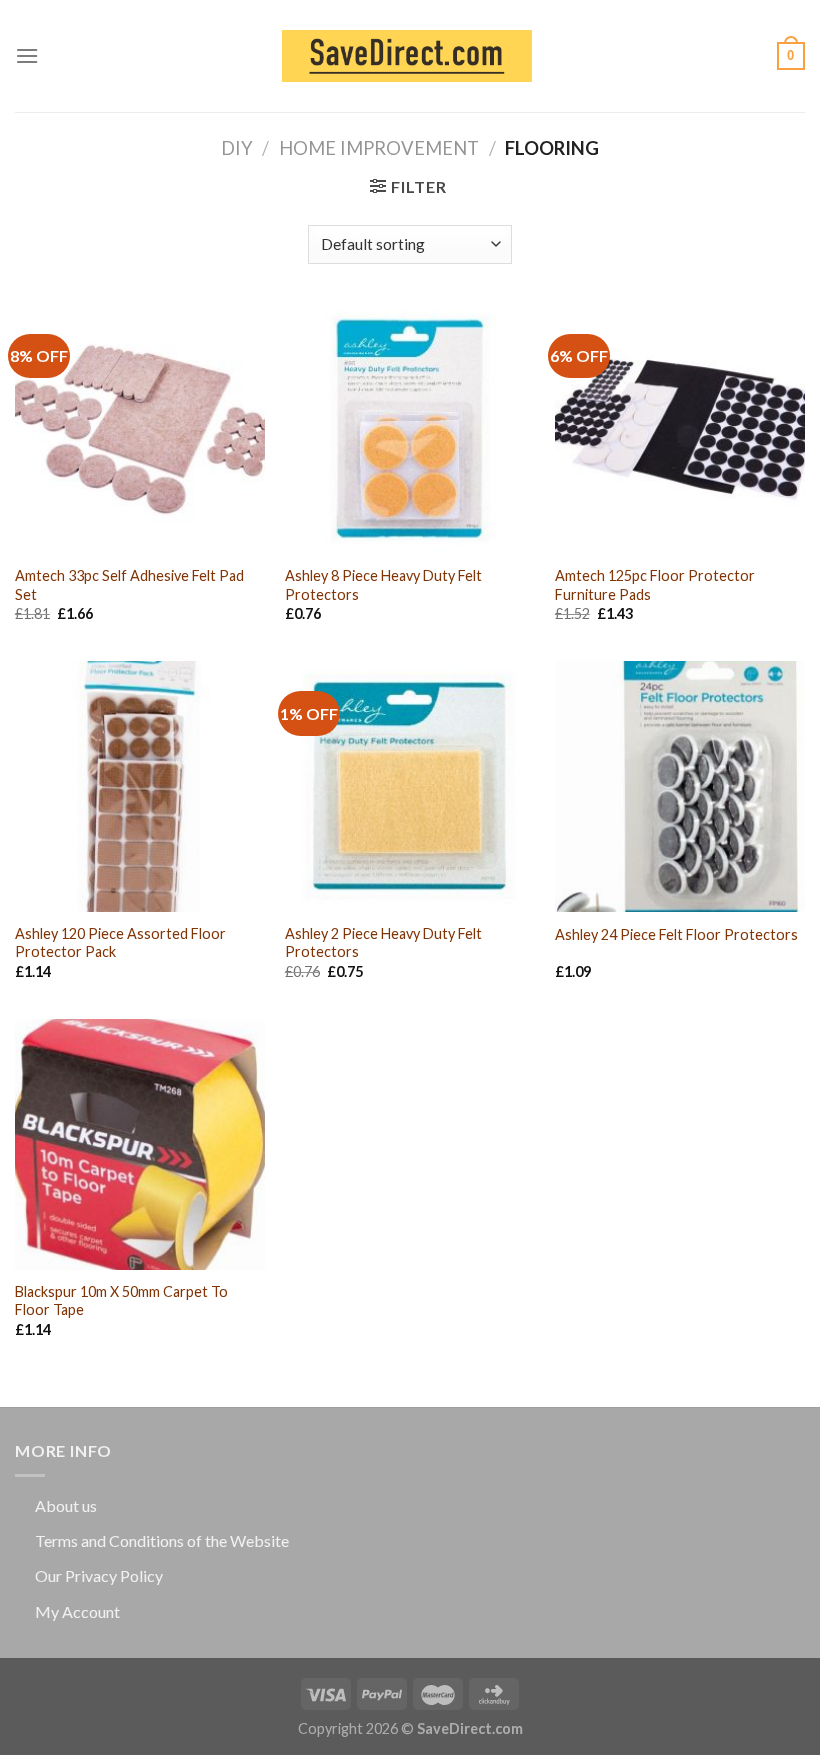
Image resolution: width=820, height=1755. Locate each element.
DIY (237, 148)
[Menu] (27, 55)
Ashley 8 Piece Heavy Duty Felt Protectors (383, 585)
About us (66, 1505)
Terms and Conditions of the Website (162, 1540)
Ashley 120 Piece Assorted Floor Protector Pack (120, 943)
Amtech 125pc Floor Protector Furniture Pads (655, 585)
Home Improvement (379, 148)
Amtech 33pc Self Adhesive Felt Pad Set (129, 585)
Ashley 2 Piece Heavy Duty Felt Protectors (383, 943)
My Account (77, 1611)
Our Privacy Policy (99, 1575)
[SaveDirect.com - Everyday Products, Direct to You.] (407, 56)
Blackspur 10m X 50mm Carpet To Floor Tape (121, 1301)
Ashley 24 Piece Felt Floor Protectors (676, 934)
